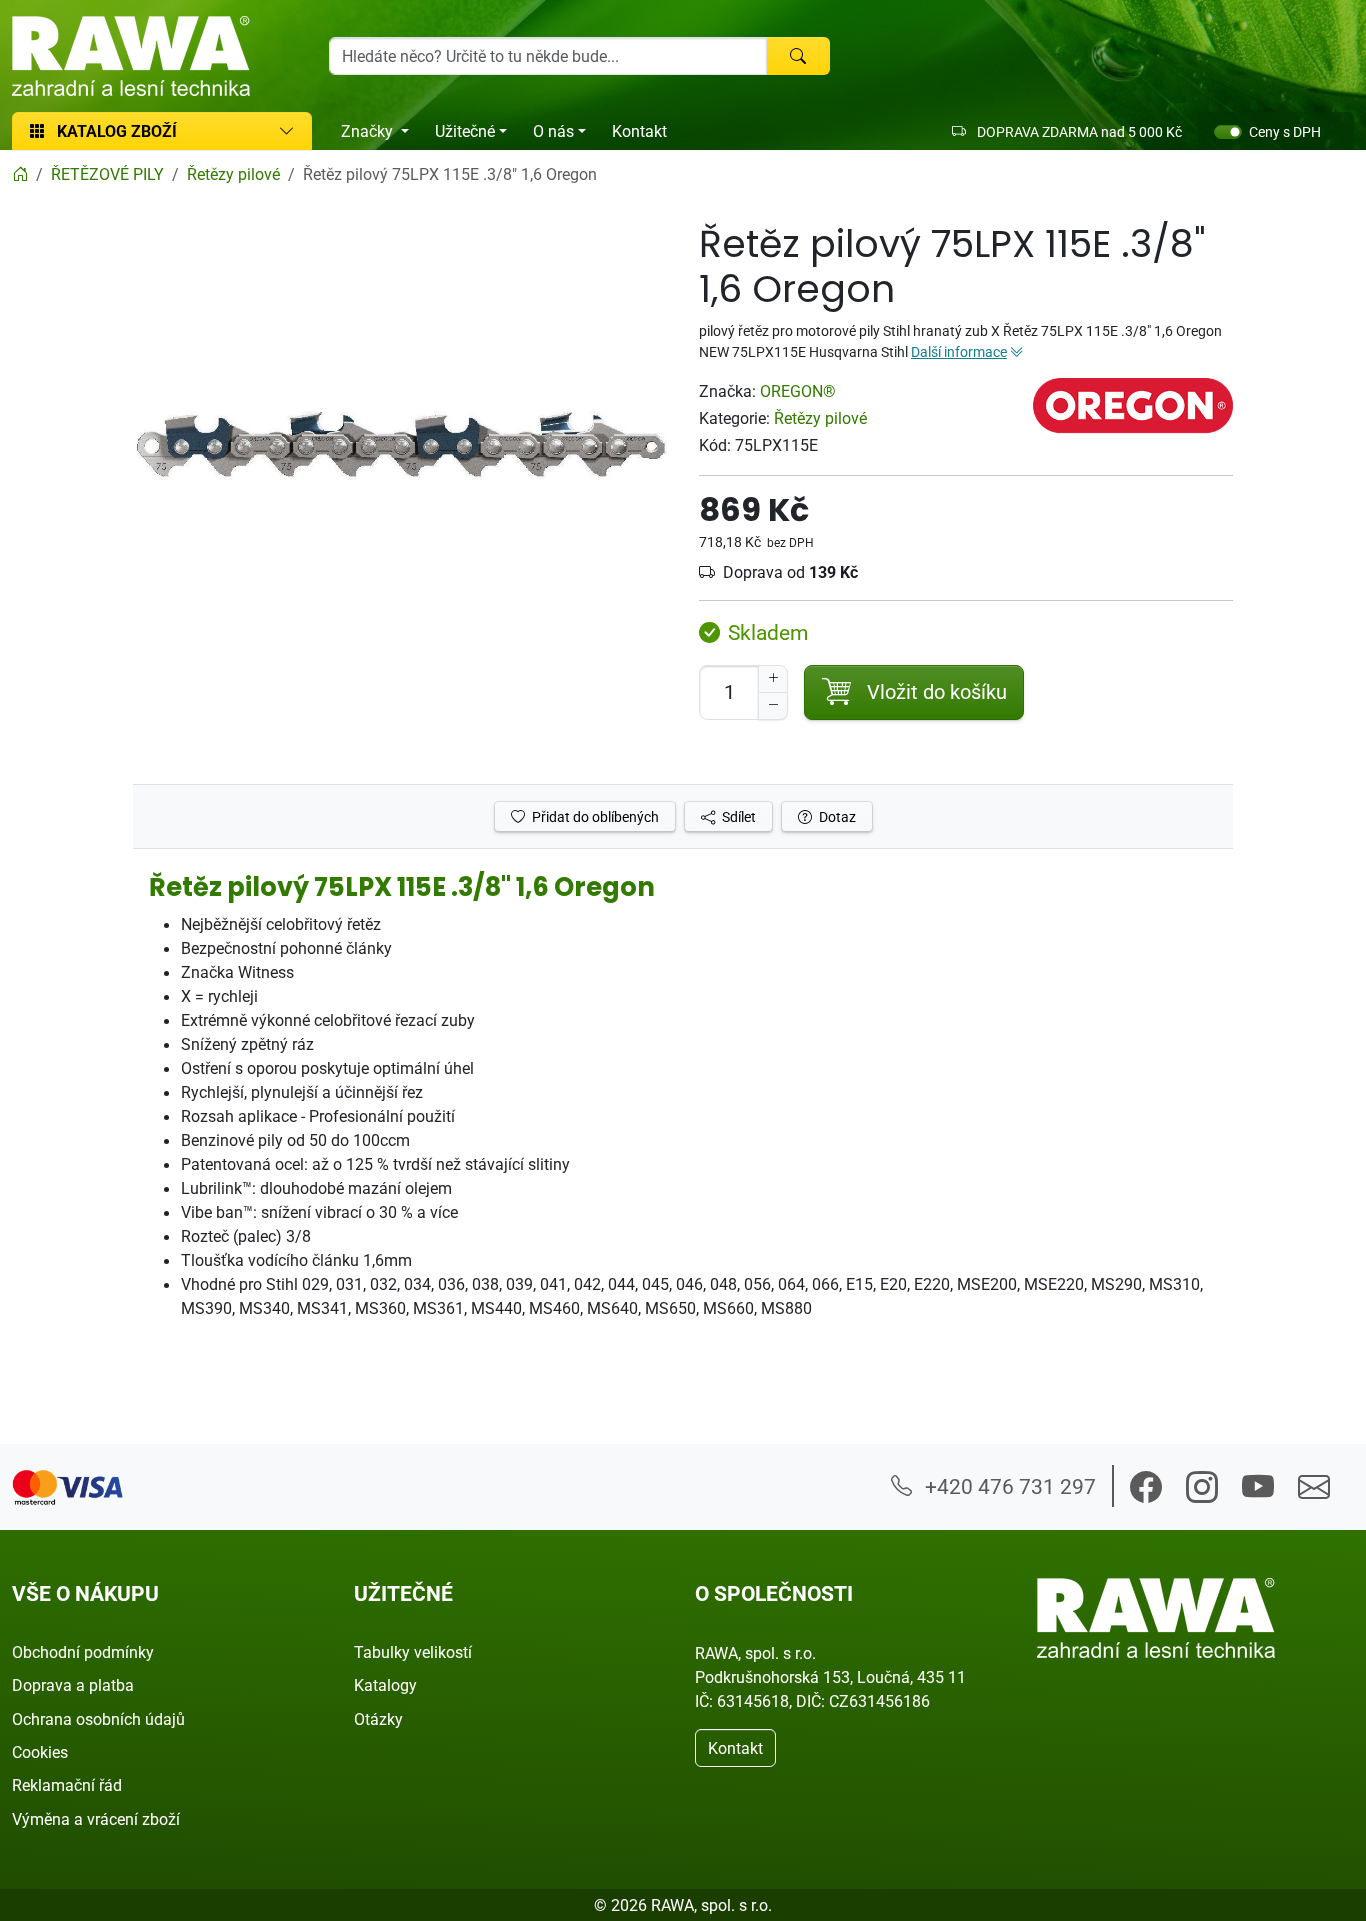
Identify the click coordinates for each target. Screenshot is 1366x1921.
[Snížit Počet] (773, 706)
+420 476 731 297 (1008, 1486)
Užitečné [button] (465, 131)
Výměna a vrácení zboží (96, 1819)
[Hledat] (798, 56)
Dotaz (836, 816)
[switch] (1228, 132)
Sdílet (737, 816)
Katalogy (385, 1685)
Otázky (378, 1719)
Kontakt (639, 131)
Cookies (40, 1752)
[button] (1146, 1487)
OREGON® (798, 391)
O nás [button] (553, 131)
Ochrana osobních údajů (98, 1719)
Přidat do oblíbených (594, 816)
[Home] (20, 174)
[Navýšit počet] (773, 679)
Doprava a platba (73, 1685)
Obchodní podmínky (83, 1652)
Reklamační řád (67, 1785)
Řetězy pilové (820, 418)
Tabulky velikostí (413, 1652)
